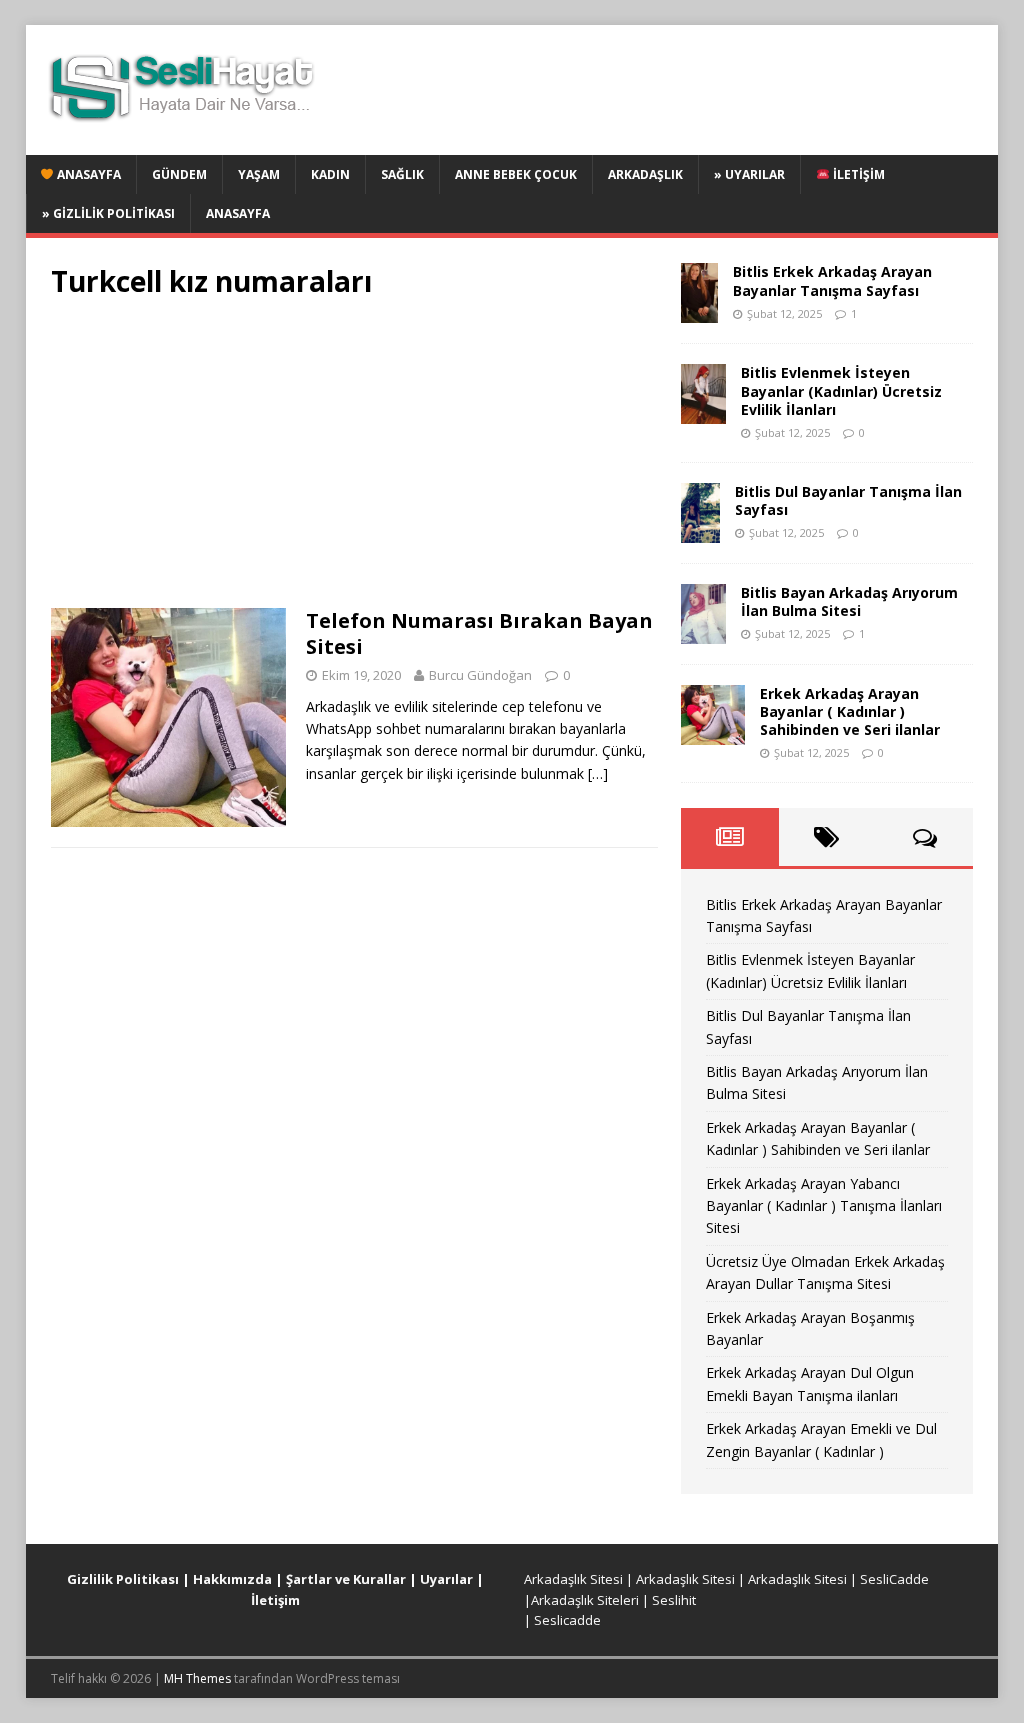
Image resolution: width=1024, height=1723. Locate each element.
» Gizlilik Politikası (108, 213)
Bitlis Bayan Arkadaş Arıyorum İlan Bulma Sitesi (849, 601)
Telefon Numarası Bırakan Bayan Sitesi (479, 633)
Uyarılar (446, 1579)
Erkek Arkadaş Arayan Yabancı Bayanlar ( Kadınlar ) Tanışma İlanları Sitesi (824, 1206)
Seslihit (674, 1600)
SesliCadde (894, 1579)
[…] (598, 773)
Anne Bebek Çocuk (516, 174)
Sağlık (402, 174)
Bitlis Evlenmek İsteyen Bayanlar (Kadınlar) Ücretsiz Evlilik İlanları (841, 390)
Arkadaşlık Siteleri (585, 1600)
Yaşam (259, 174)
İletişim (857, 174)
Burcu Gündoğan (480, 675)
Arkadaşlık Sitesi (573, 1579)
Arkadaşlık (645, 174)
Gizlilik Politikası (123, 1579)
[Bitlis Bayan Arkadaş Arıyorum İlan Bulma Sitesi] (703, 631)
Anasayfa (87, 174)
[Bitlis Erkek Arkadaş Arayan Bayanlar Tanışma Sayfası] (699, 311)
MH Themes (197, 1678)
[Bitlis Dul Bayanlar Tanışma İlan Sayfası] (700, 530)
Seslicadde (567, 1620)
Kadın (330, 174)
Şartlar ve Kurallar (346, 1579)
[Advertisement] (354, 460)
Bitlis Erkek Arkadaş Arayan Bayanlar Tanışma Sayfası (832, 280)
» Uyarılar (749, 174)
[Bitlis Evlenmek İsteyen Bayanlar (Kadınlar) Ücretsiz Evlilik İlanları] (703, 412)
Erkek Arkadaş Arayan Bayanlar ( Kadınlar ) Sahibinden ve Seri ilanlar (850, 711)
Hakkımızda (232, 1579)
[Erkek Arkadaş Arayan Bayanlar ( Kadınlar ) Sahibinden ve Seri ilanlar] (713, 732)
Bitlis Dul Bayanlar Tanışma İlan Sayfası (848, 500)
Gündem (179, 174)
